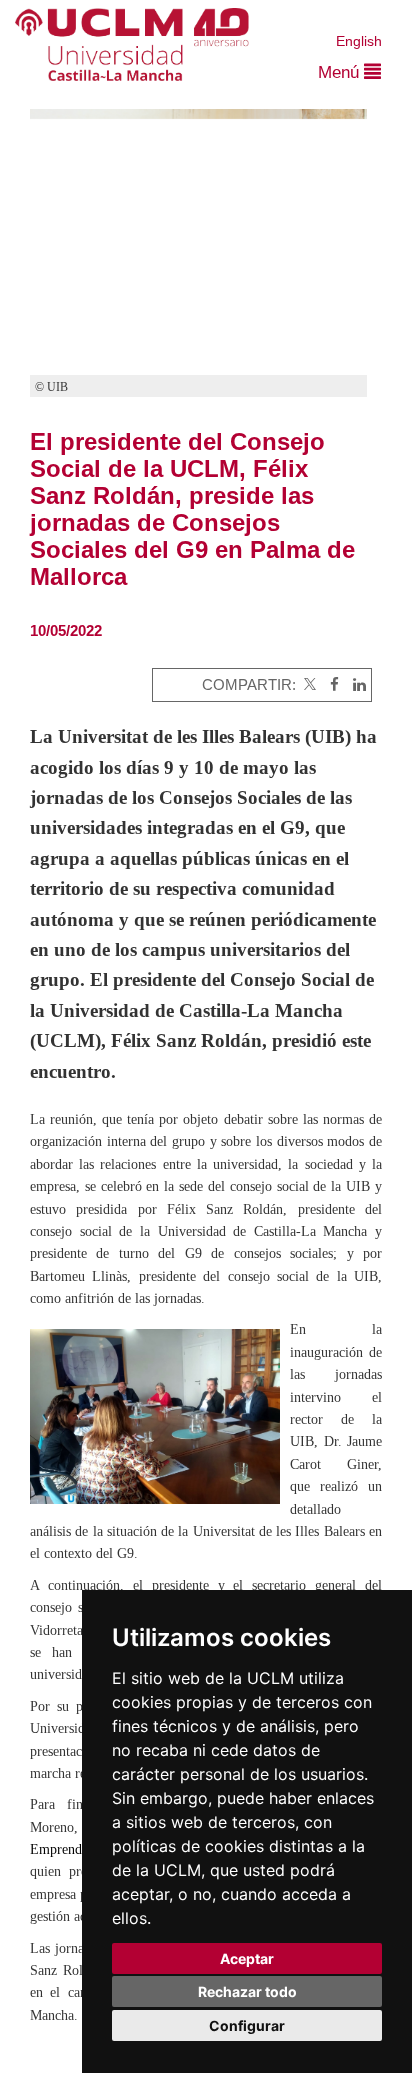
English (359, 41)
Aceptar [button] (247, 1958)
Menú (341, 72)
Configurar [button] (247, 2025)
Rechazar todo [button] (247, 1991)
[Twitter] (308, 685)
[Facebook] (329, 685)
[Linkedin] (354, 685)
